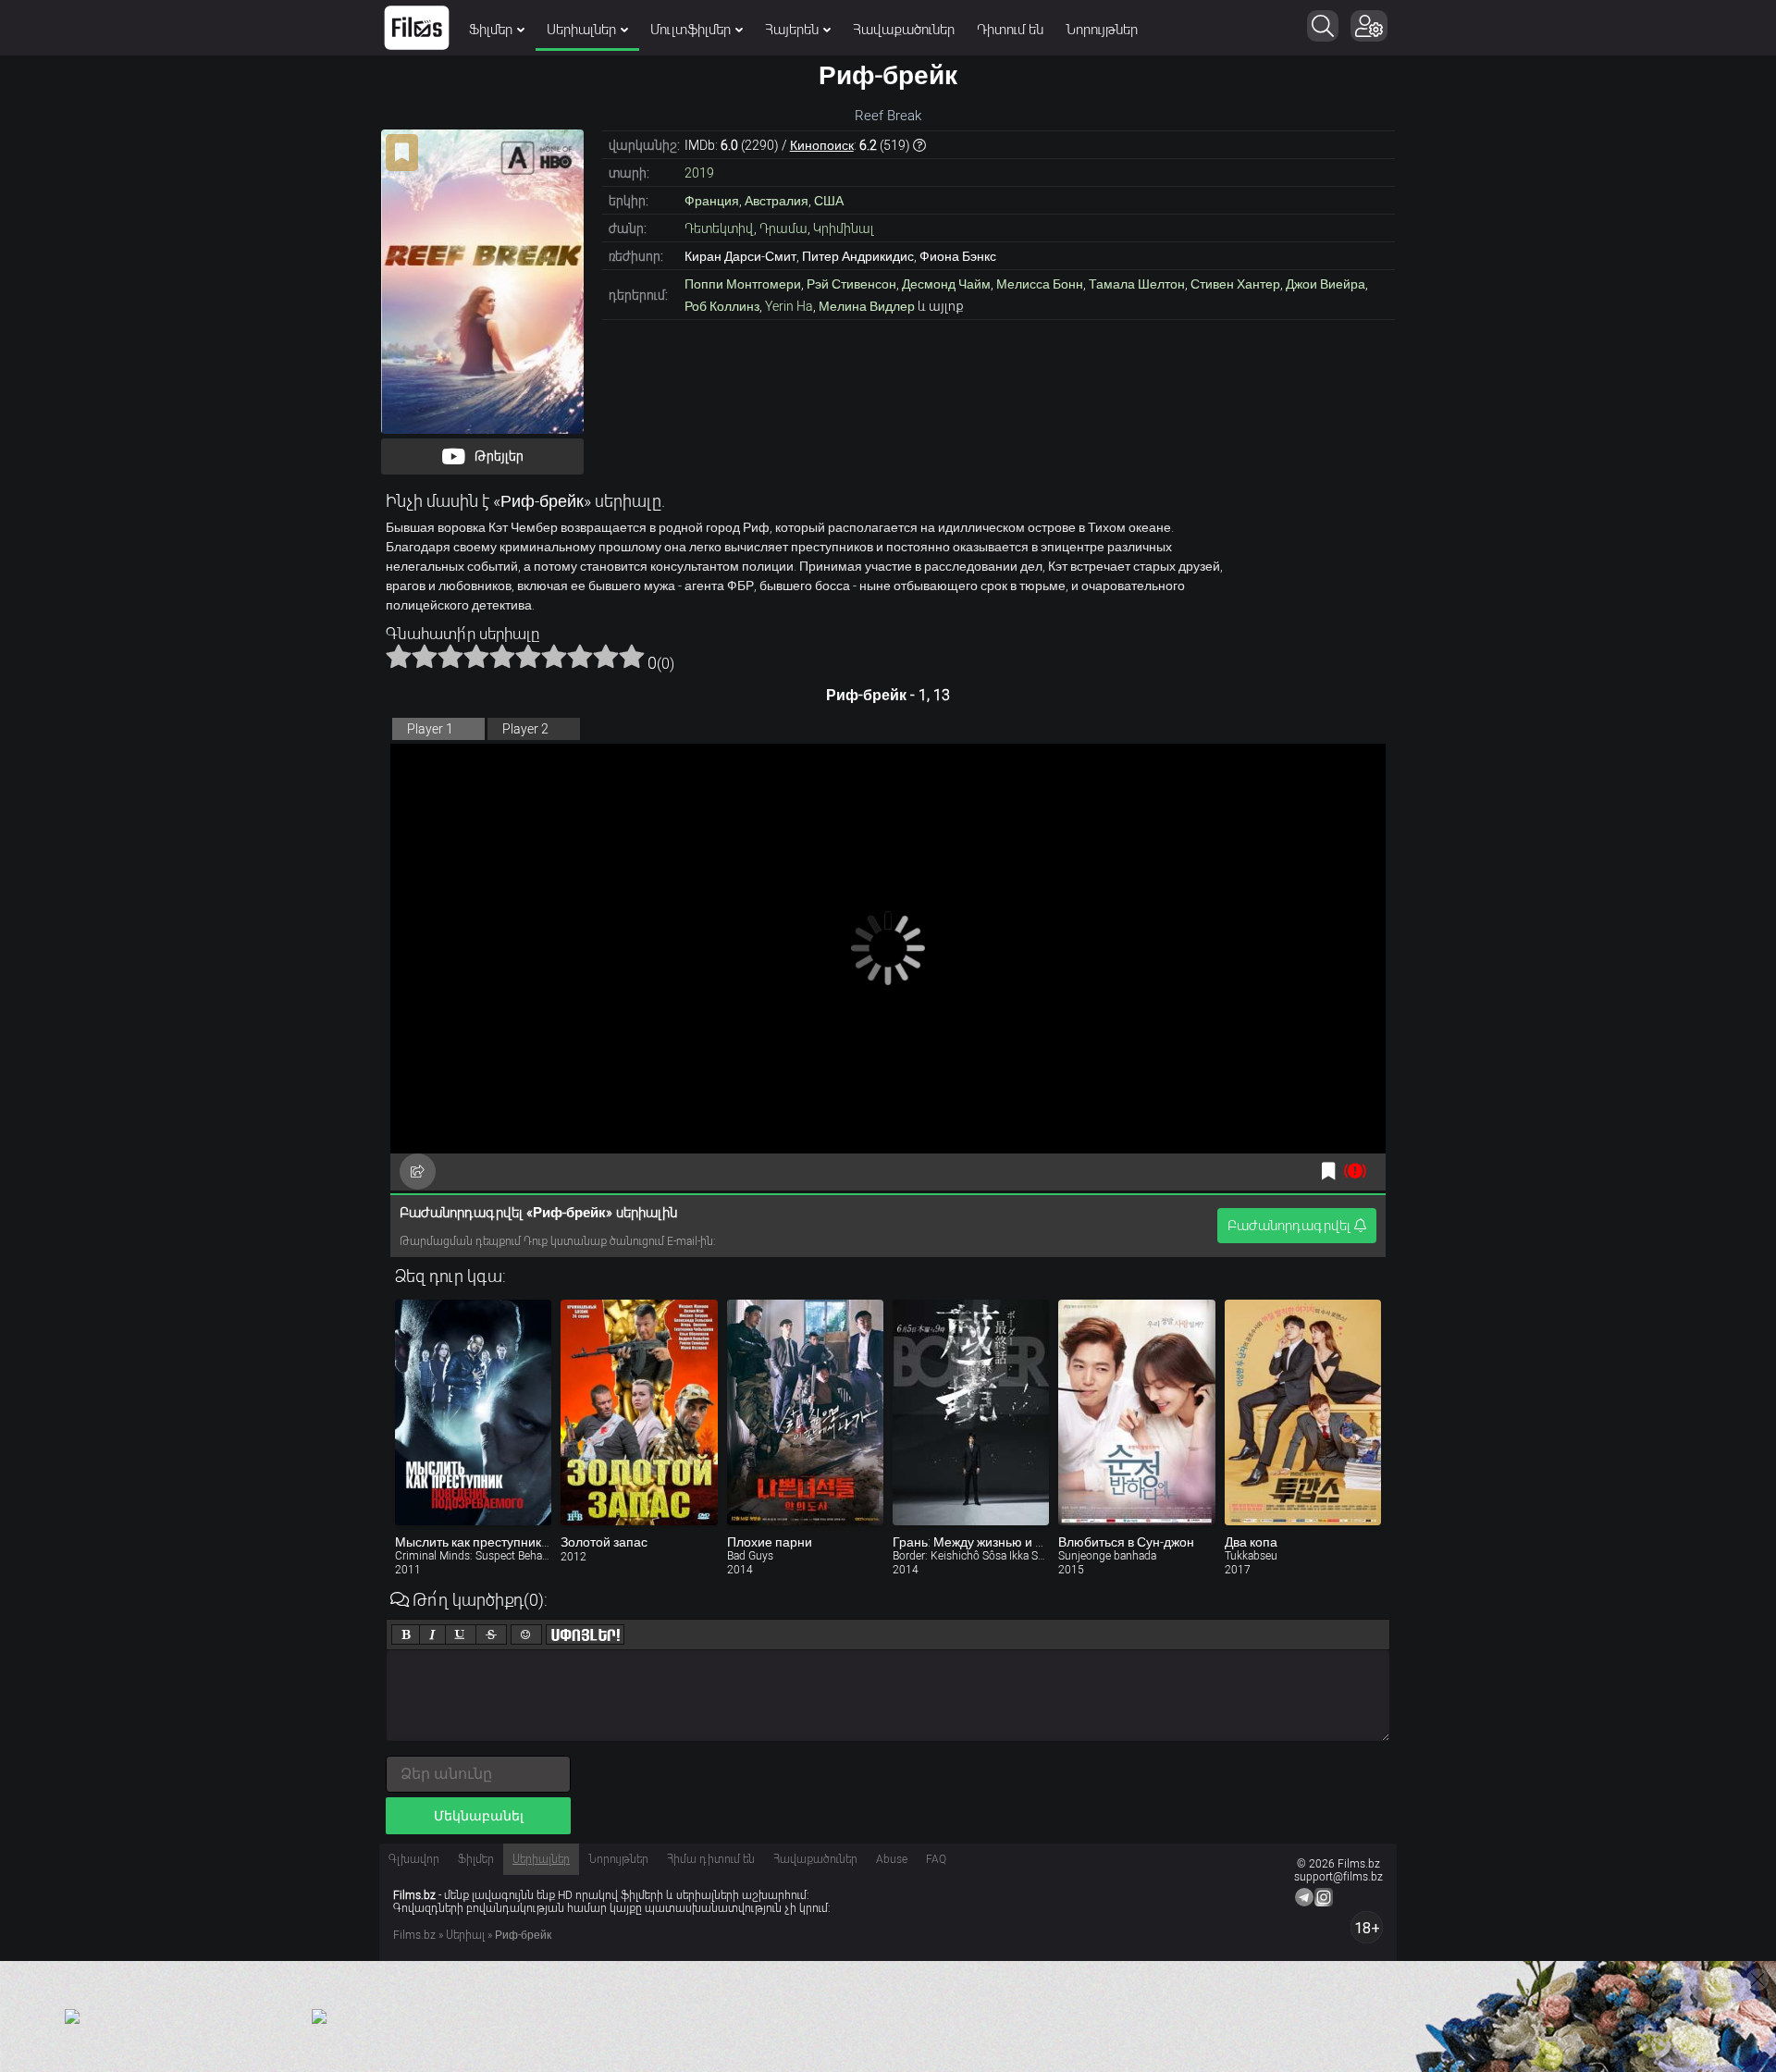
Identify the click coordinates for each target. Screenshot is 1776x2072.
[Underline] (461, 1634)
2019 (699, 173)
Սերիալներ (581, 30)
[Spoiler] (585, 1634)
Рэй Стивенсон (851, 284)
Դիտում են (1010, 30)
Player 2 (525, 729)
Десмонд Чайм (946, 284)
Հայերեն (792, 30)
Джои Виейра (1326, 284)
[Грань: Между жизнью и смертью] (971, 1412)
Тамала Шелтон (1137, 284)
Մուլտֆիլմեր (691, 30)
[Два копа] (1303, 1412)
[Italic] (432, 1634)
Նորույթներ (1102, 30)
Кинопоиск (822, 145)
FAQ (936, 1859)
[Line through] (491, 1634)
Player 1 (430, 729)
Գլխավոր (414, 1859)
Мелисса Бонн (1040, 284)
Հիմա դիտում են (711, 1859)
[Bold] (406, 1634)
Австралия (777, 201)
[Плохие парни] (805, 1412)
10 (632, 656)
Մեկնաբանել (479, 1816)
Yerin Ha (789, 306)
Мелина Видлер (867, 306)
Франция (712, 201)
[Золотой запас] (639, 1412)
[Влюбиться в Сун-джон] (1136, 1412)
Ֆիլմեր (491, 30)
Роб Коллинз (722, 306)
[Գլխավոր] (417, 28)
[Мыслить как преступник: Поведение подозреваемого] (473, 1412)
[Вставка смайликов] (526, 1634)
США (829, 201)
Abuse (892, 1859)
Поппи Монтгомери (743, 284)
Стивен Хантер (1235, 284)
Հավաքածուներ (904, 30)
